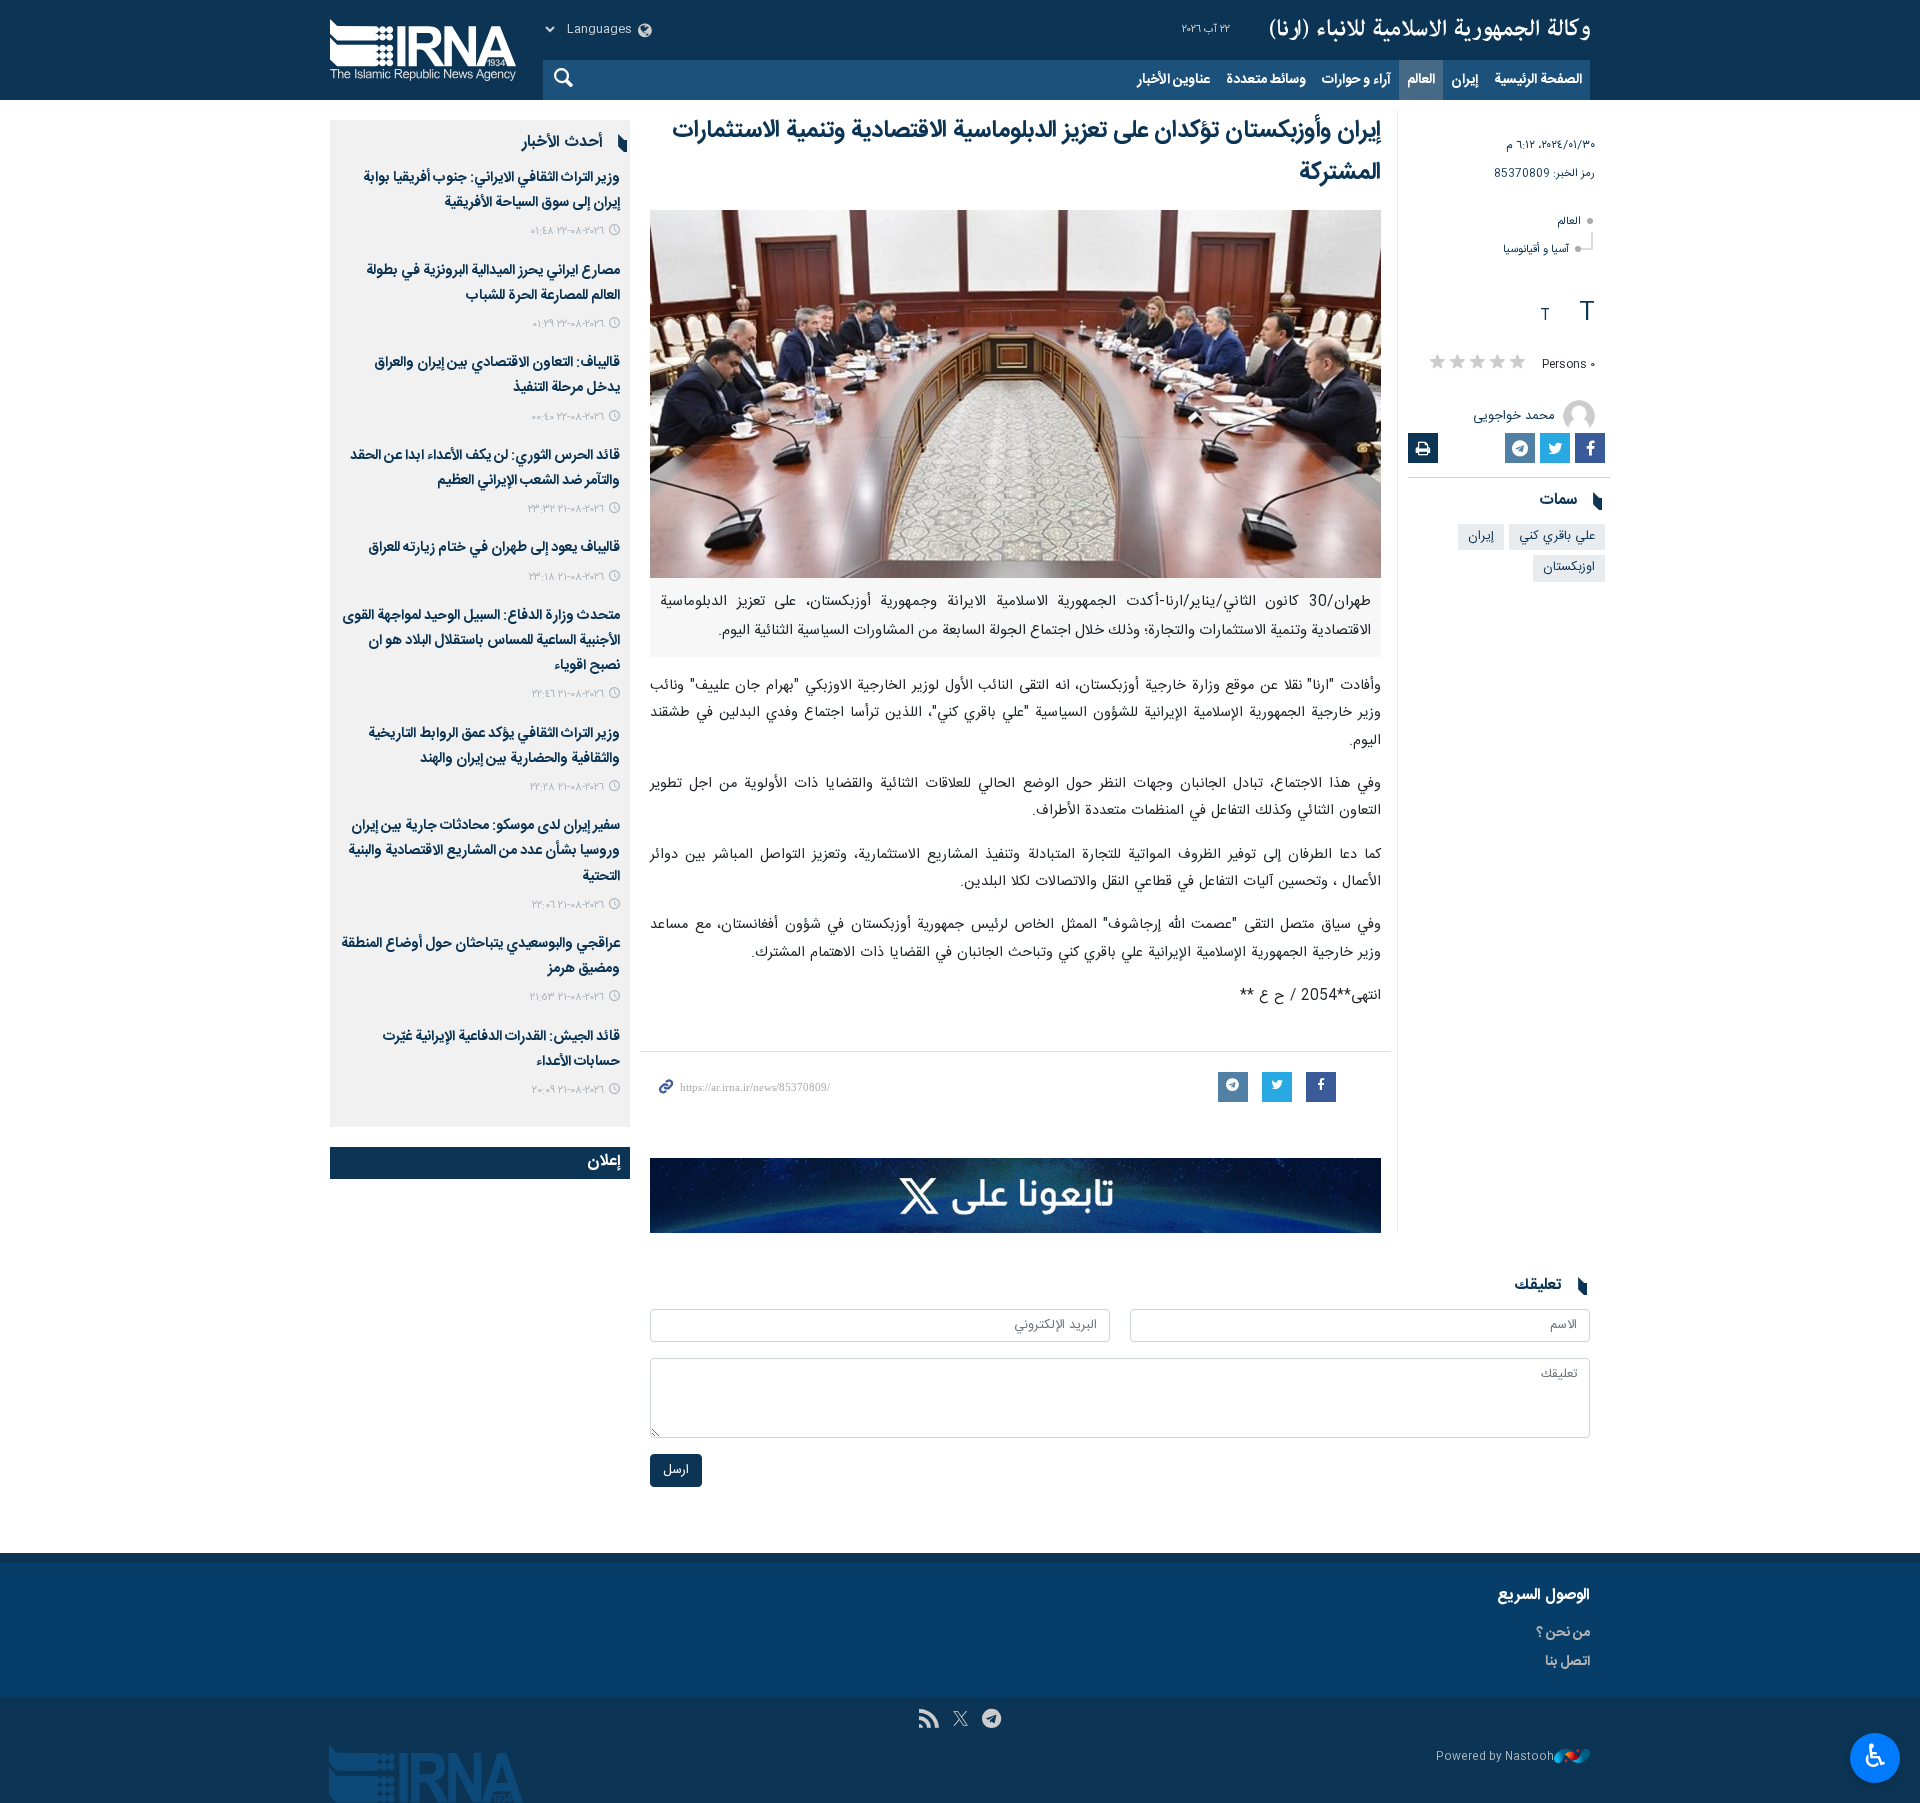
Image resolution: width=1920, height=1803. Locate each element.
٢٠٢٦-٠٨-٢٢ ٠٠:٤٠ (567, 417)
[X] (960, 1721)
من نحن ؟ (1563, 1633)
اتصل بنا (1567, 1662)
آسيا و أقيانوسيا (1536, 249)
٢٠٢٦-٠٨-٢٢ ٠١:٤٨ (567, 231)
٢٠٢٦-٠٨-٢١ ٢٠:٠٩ (568, 1090)
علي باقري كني (1557, 536)
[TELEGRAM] (991, 1721)
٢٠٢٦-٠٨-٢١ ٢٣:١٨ (566, 577)
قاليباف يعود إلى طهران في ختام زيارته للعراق (494, 548)
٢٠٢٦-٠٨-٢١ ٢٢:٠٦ (568, 905)
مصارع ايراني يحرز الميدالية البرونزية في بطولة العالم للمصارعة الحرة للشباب (493, 283)
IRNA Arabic (1430, 30)
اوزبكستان (1569, 567)
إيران (1464, 80)
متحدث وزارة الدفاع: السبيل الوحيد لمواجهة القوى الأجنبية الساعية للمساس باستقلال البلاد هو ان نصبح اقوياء (481, 641)
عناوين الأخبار (1173, 80)
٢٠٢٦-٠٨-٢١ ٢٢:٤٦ (568, 694)
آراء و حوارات (1356, 80)
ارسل (676, 1470)
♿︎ (1875, 1756)
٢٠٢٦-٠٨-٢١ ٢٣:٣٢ (566, 509)
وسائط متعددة (1266, 80)
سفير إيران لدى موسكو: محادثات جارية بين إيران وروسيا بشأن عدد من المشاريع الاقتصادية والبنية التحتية (484, 851)
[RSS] (928, 1721)
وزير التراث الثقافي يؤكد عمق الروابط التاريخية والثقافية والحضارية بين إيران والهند (494, 746)
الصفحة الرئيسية (1538, 80)
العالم (1421, 80)
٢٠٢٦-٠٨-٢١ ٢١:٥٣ (567, 997)
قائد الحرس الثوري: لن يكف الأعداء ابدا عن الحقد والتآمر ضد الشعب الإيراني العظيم (485, 468)
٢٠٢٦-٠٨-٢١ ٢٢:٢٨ (567, 787)
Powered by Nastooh (1495, 1757)
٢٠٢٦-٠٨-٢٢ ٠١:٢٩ (568, 324)
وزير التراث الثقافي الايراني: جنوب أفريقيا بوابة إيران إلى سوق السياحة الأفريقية (491, 190)
